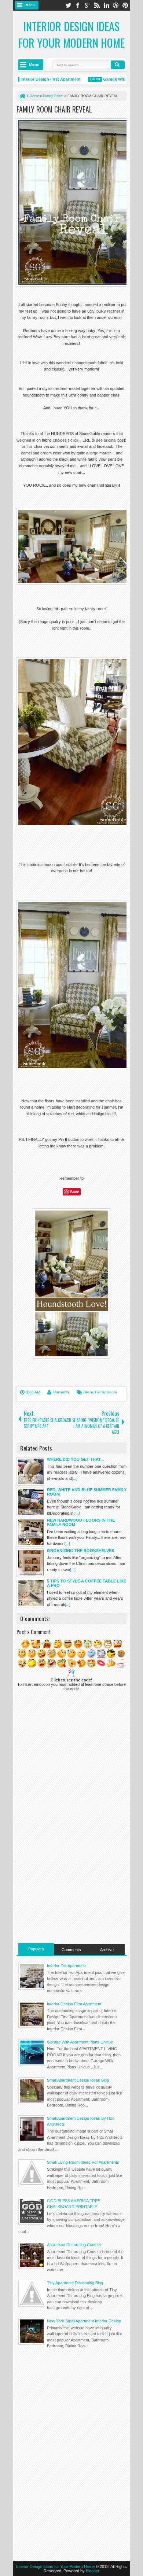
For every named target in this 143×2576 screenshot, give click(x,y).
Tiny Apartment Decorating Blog (75, 2283)
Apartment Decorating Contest (74, 2245)
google (87, 5)
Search (118, 65)
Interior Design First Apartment (40, 79)
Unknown (61, 1392)
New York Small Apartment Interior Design (84, 2321)
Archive (107, 1950)
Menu (30, 5)
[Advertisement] (71, 1892)
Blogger (93, 2571)
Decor (88, 1392)
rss (97, 5)
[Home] (22, 96)
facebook (78, 5)
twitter (68, 5)
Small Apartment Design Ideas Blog (78, 2080)
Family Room (106, 1392)
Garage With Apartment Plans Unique (80, 2042)
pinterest (125, 5)
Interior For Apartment (66, 1966)
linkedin (106, 5)
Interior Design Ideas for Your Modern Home (71, 34)
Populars (36, 1949)
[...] (75, 1478)
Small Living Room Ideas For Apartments (83, 2162)
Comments (71, 1950)
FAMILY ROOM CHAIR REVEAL (54, 109)
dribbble (116, 5)
